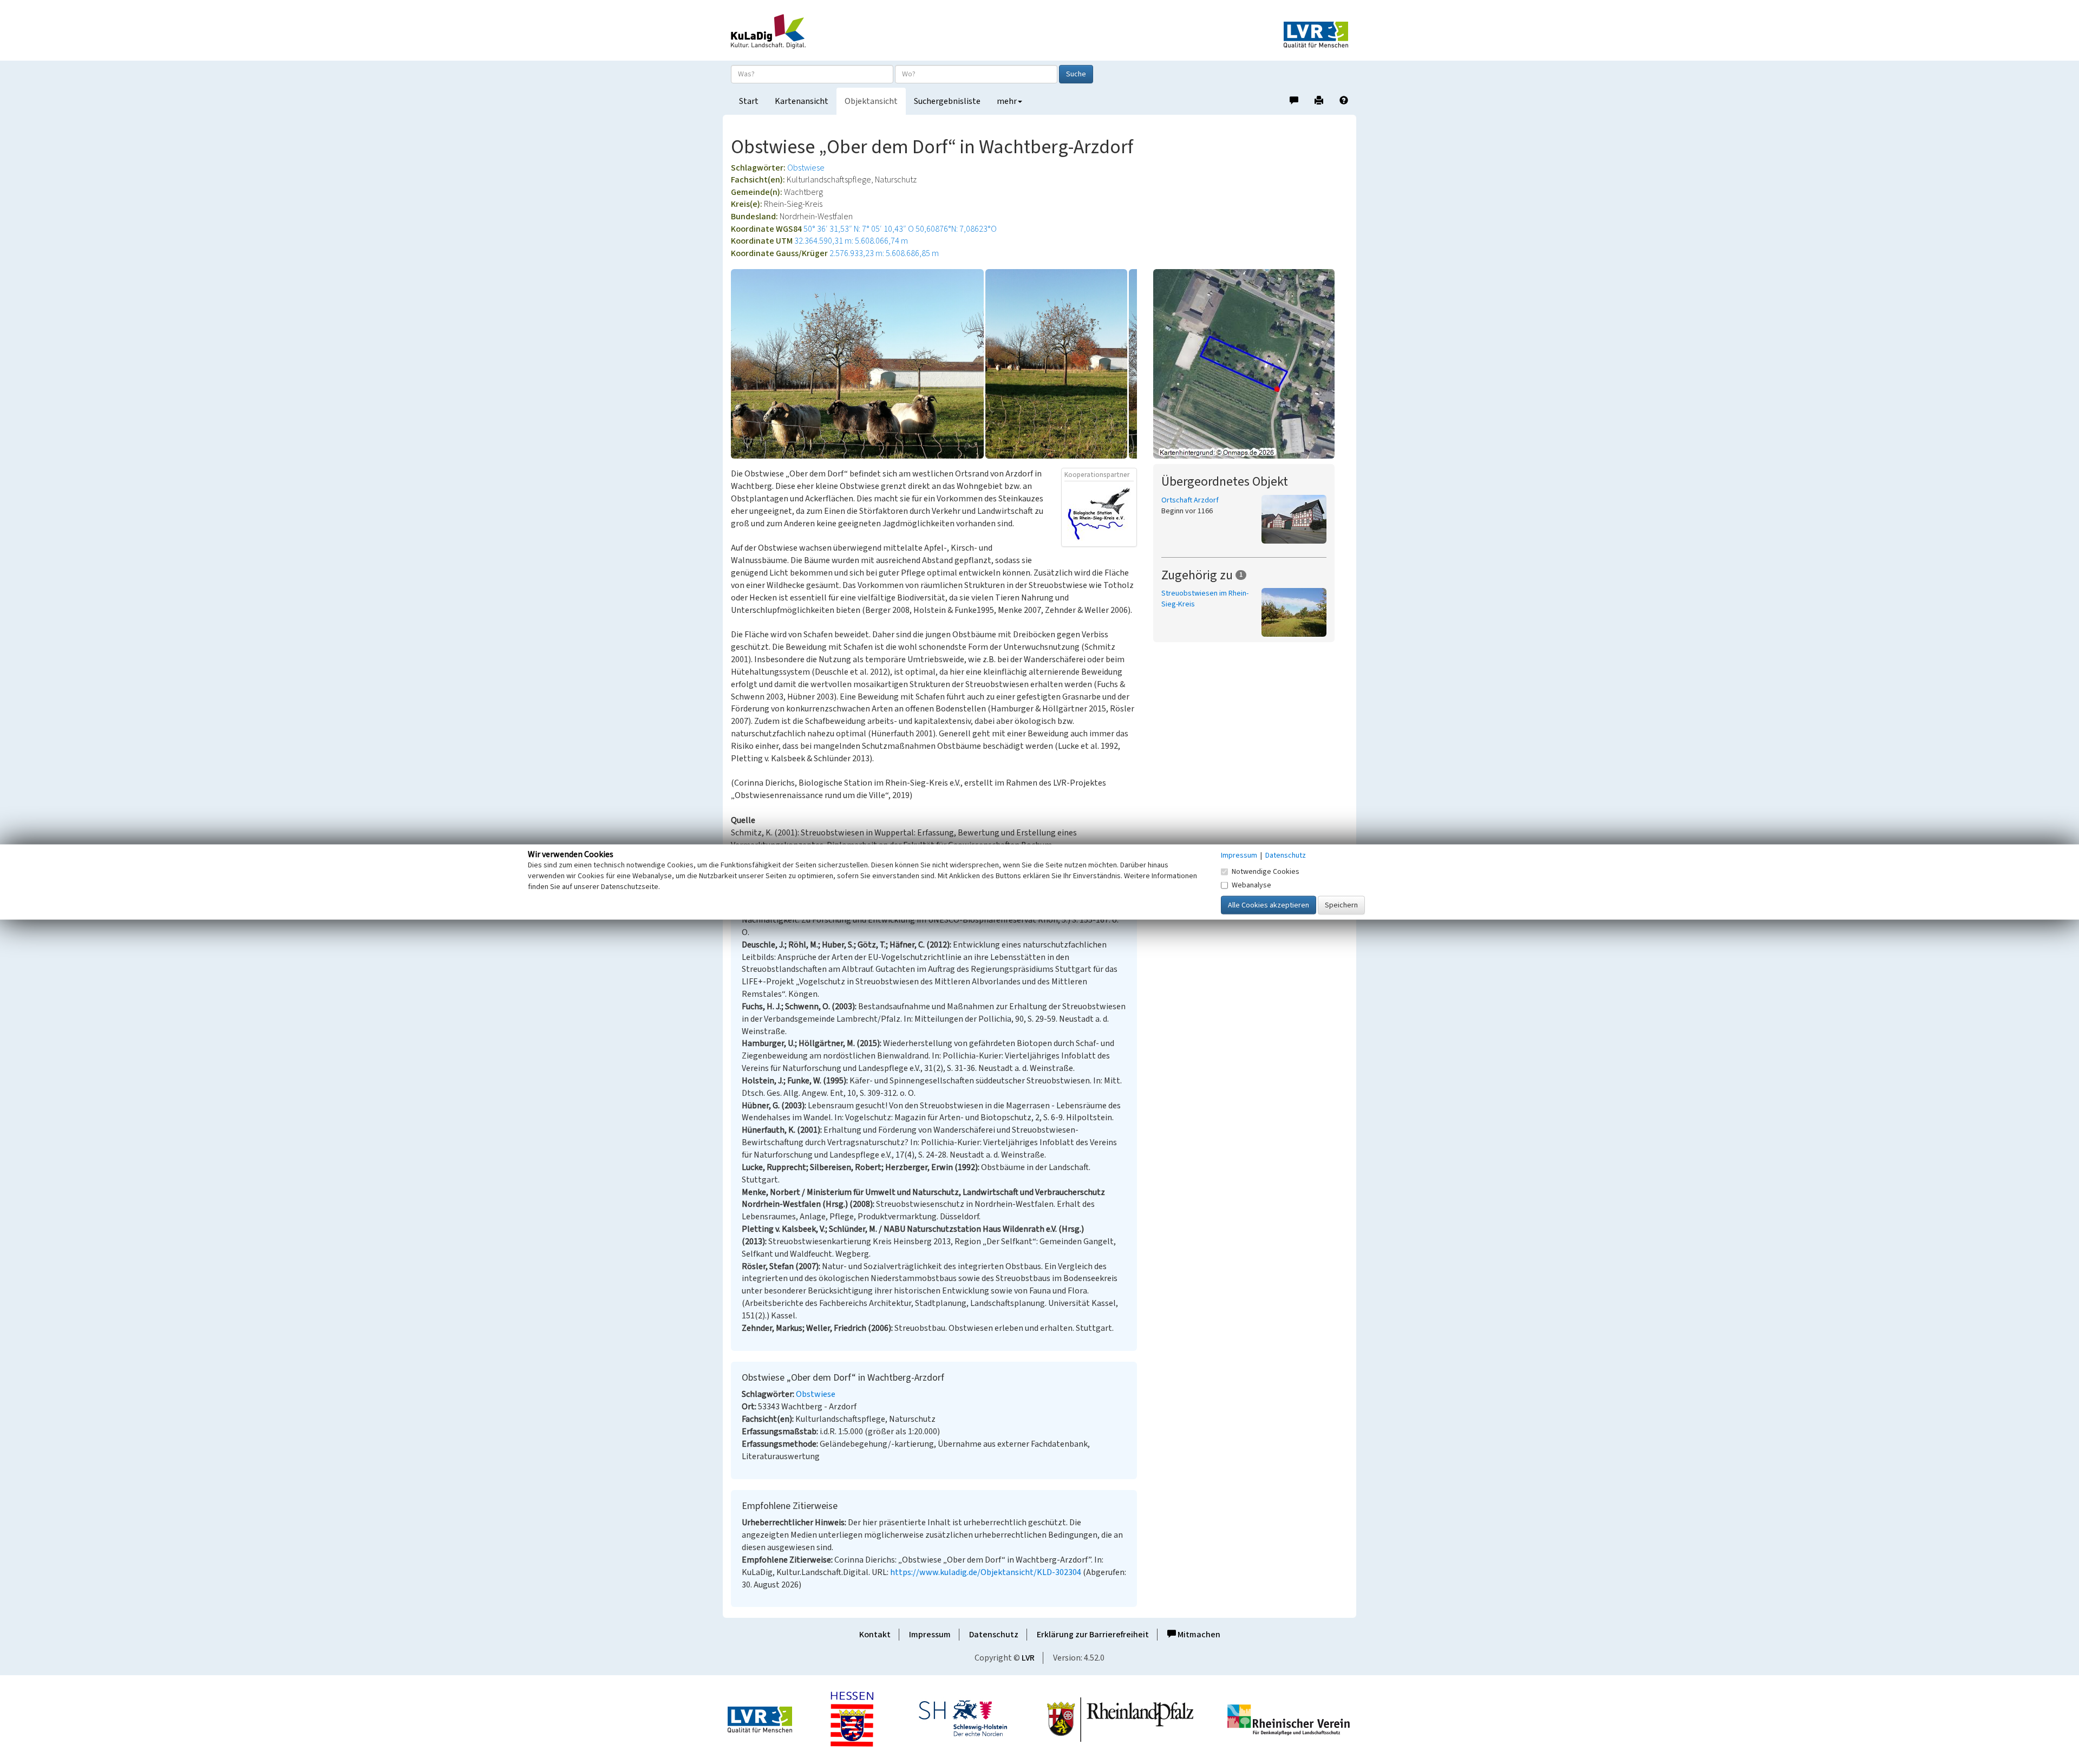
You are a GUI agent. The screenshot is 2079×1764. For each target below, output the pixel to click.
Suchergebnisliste (947, 101)
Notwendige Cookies (1266, 872)
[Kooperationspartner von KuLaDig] (1099, 513)
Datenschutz (994, 1635)
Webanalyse (1251, 885)
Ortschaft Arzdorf (1190, 500)
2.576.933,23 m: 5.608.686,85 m (884, 253)
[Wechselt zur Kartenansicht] (1251, 364)
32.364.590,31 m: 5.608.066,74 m (851, 241)
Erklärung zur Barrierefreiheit (1093, 1635)
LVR (1028, 1658)
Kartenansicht (802, 101)
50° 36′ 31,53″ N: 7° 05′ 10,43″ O (859, 229)
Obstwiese (806, 168)
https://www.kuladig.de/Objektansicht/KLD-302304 (986, 1572)
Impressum (930, 1635)
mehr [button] (1007, 101)
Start (749, 101)
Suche (1076, 74)
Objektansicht (871, 101)
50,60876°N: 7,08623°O (956, 229)
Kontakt (875, 1635)
